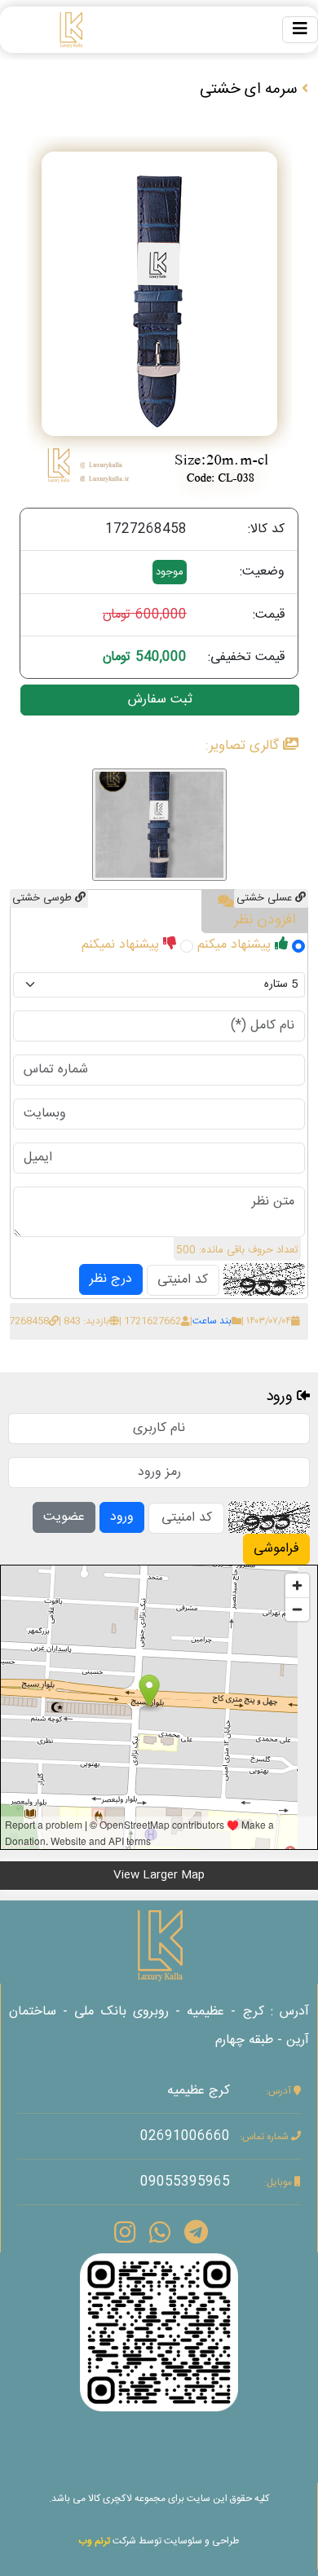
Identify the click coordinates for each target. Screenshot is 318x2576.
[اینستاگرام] (159, 2333)
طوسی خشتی (44, 898)
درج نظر (111, 1279)
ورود (122, 1517)
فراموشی (276, 1549)
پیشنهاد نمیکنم (122, 945)
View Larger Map (159, 1875)
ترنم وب (94, 2541)
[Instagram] (125, 2236)
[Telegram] (196, 2236)
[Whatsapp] (160, 2236)
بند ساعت (212, 1321)
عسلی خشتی (266, 898)
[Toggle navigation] (300, 30)
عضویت (64, 1517)
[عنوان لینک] (159, 1945)
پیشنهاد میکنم (236, 945)
